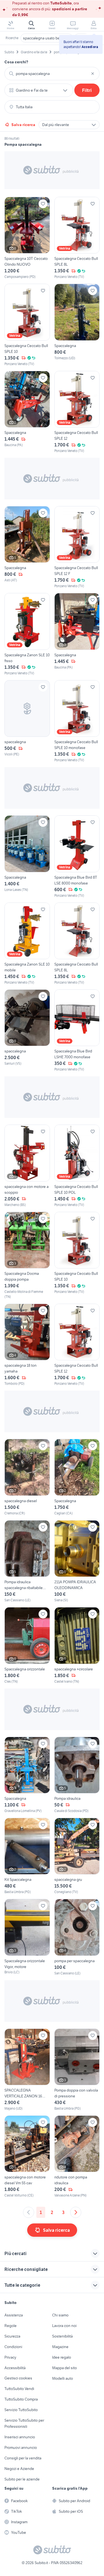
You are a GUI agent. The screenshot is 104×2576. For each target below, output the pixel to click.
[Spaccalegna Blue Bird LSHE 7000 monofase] (77, 1031)
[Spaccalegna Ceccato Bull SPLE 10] (27, 325)
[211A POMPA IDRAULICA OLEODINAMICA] (77, 1561)
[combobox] (52, 74)
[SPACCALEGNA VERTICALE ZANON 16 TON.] (27, 2070)
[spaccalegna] (27, 721)
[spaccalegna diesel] (27, 1477)
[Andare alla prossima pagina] (76, 2212)
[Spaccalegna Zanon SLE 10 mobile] (27, 944)
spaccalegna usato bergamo (47, 38)
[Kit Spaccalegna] (27, 1856)
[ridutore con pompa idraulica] (77, 2157)
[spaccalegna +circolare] (77, 1645)
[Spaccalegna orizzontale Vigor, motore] (27, 1937)
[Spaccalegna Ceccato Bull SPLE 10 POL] (77, 1166)
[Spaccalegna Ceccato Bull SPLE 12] (77, 412)
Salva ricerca (23, 125)
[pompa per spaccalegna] (77, 1937)
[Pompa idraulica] (77, 1775)
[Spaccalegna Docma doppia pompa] (27, 1256)
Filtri (87, 90)
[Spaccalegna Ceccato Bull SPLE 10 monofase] (77, 721)
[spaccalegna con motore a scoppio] (27, 1166)
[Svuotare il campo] (93, 74)
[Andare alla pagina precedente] (29, 2212)
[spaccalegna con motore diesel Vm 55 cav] (27, 2157)
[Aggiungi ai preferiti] (43, 204)
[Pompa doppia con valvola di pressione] (77, 2070)
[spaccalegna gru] (77, 1856)
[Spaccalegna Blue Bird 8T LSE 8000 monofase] (77, 857)
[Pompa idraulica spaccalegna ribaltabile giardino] (27, 1561)
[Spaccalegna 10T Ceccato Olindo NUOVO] (27, 238)
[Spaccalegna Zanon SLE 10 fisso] (27, 634)
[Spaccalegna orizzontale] (27, 1645)
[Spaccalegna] (77, 325)
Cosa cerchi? (16, 62)
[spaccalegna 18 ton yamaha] (27, 1345)
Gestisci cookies (18, 2378)
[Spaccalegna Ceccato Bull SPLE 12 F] (77, 547)
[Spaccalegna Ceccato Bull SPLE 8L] (77, 238)
